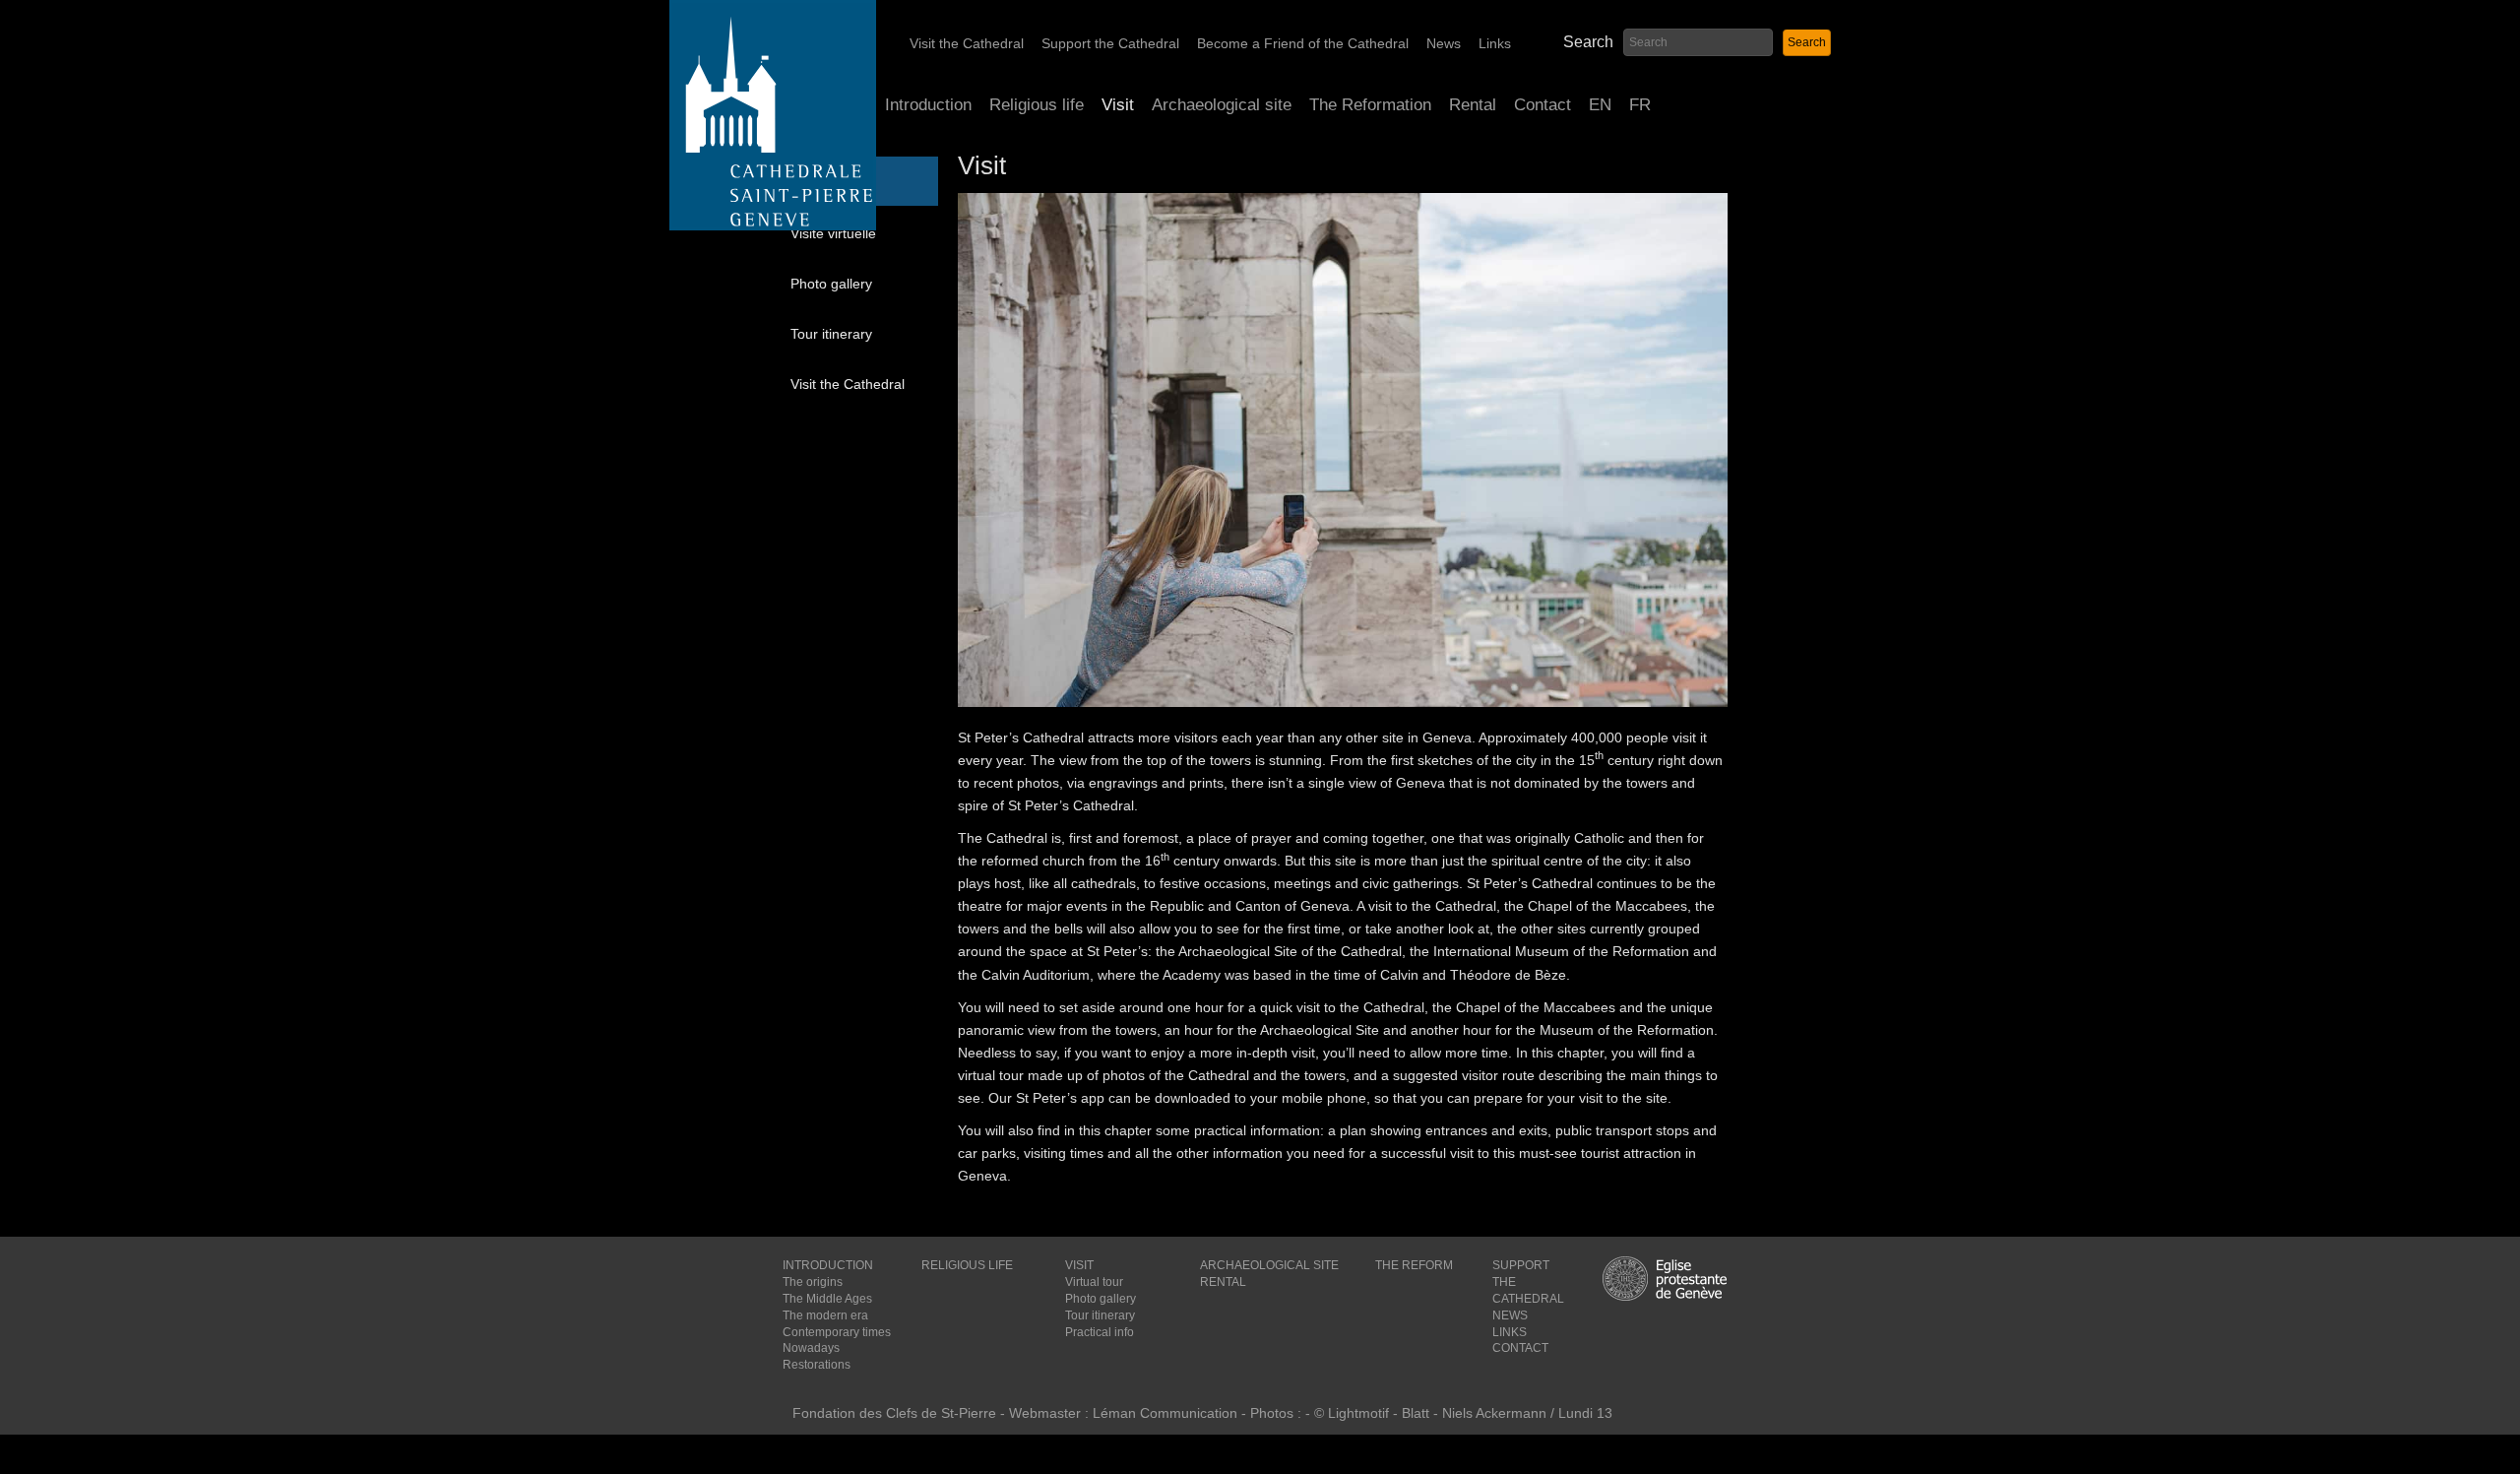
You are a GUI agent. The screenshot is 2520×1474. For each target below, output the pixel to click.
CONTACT (1520, 1348)
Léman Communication (1165, 1413)
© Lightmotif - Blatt (1374, 1413)
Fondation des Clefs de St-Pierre (894, 1413)
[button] (1807, 43)
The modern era (825, 1315)
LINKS (1510, 1332)
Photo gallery (831, 284)
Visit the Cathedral (848, 384)
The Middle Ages (827, 1299)
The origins (813, 1282)
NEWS (1510, 1315)
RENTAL (1223, 1282)
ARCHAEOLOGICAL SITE (1269, 1265)
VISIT (1079, 1265)
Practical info (1100, 1332)
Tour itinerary (831, 334)
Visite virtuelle (833, 233)
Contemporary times (837, 1332)
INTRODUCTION (828, 1265)
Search (1588, 42)
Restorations (817, 1365)
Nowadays (811, 1348)
